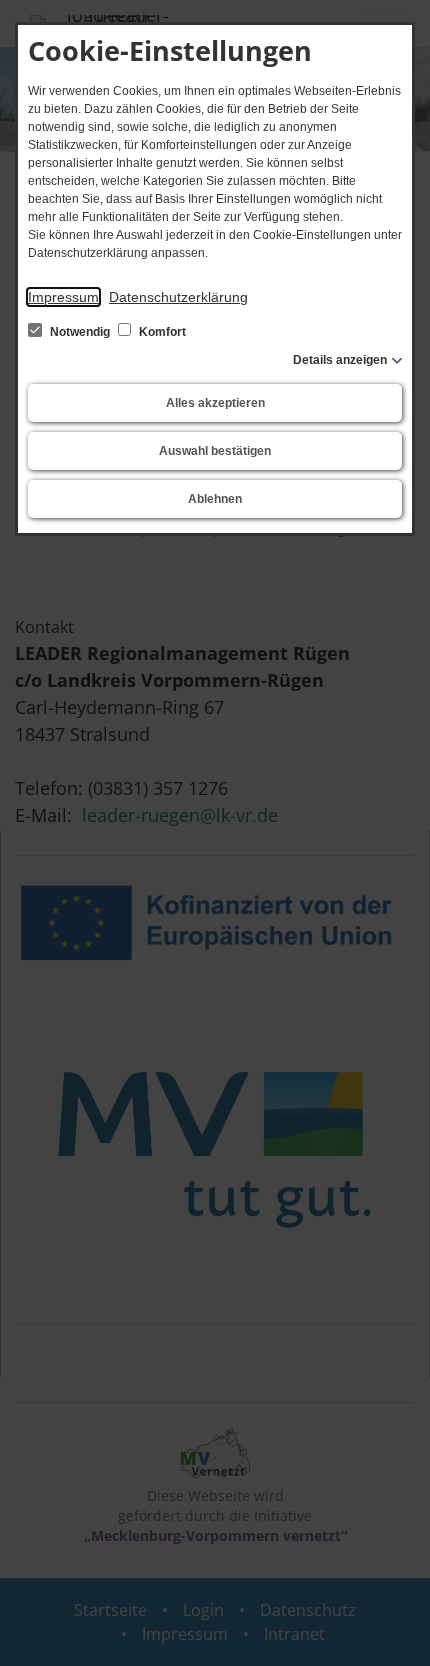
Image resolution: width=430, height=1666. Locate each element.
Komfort (161, 332)
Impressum (63, 297)
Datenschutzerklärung (178, 297)
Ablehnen (215, 499)
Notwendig (80, 332)
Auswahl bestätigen (215, 451)
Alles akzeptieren (215, 403)
